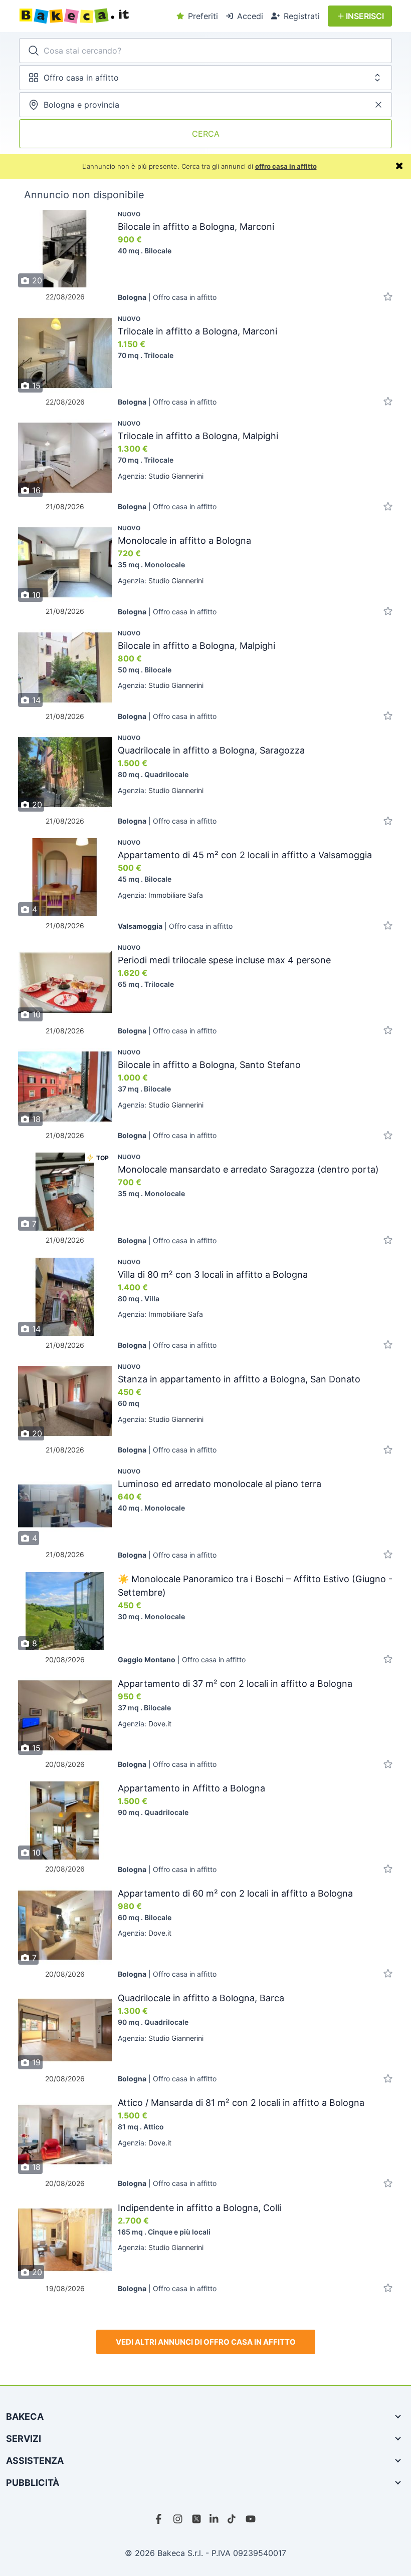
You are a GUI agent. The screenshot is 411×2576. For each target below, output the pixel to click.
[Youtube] (251, 2519)
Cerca (206, 134)
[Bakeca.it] (94, 16)
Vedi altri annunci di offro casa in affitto (206, 2342)
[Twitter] (196, 2519)
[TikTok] (233, 2519)
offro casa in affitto (286, 166)
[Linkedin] (215, 2519)
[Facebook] (160, 2519)
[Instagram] (178, 2519)
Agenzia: (161, 476)
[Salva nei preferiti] (388, 297)
